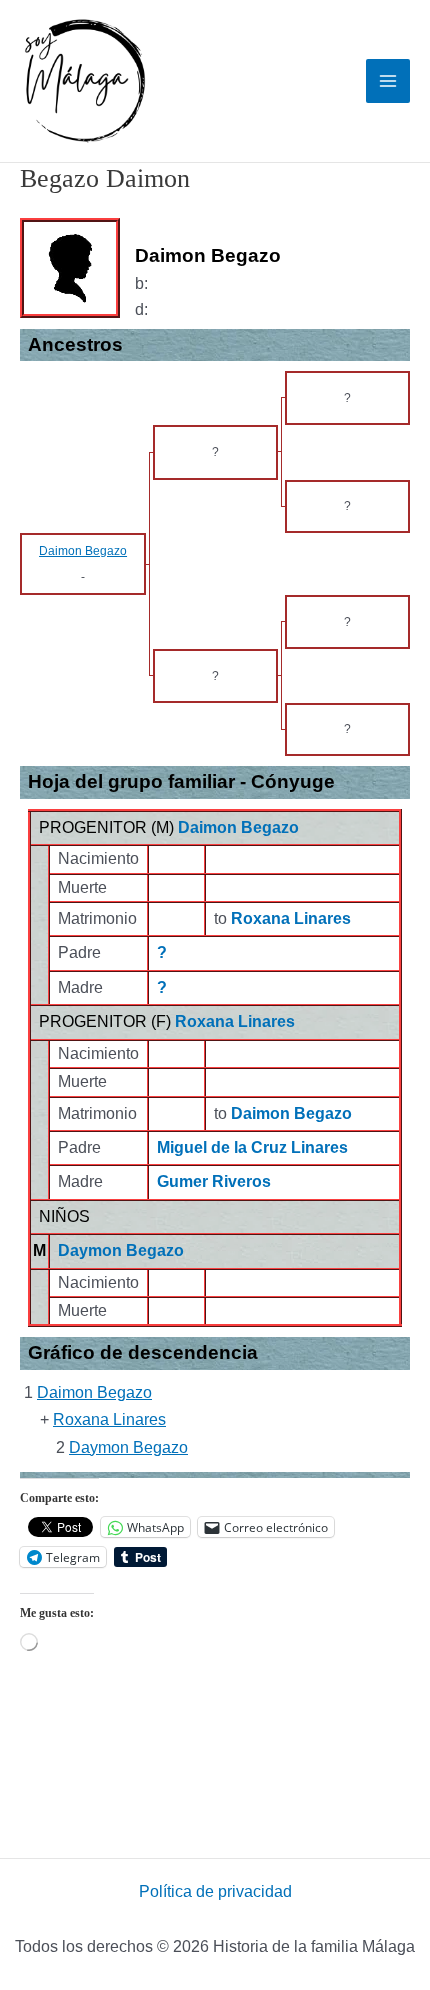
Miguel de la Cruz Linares (252, 1147)
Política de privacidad (215, 1891)
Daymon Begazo (121, 1250)
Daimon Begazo (238, 827)
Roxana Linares (235, 1021)
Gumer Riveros (214, 1181)
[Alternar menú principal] (388, 81)
